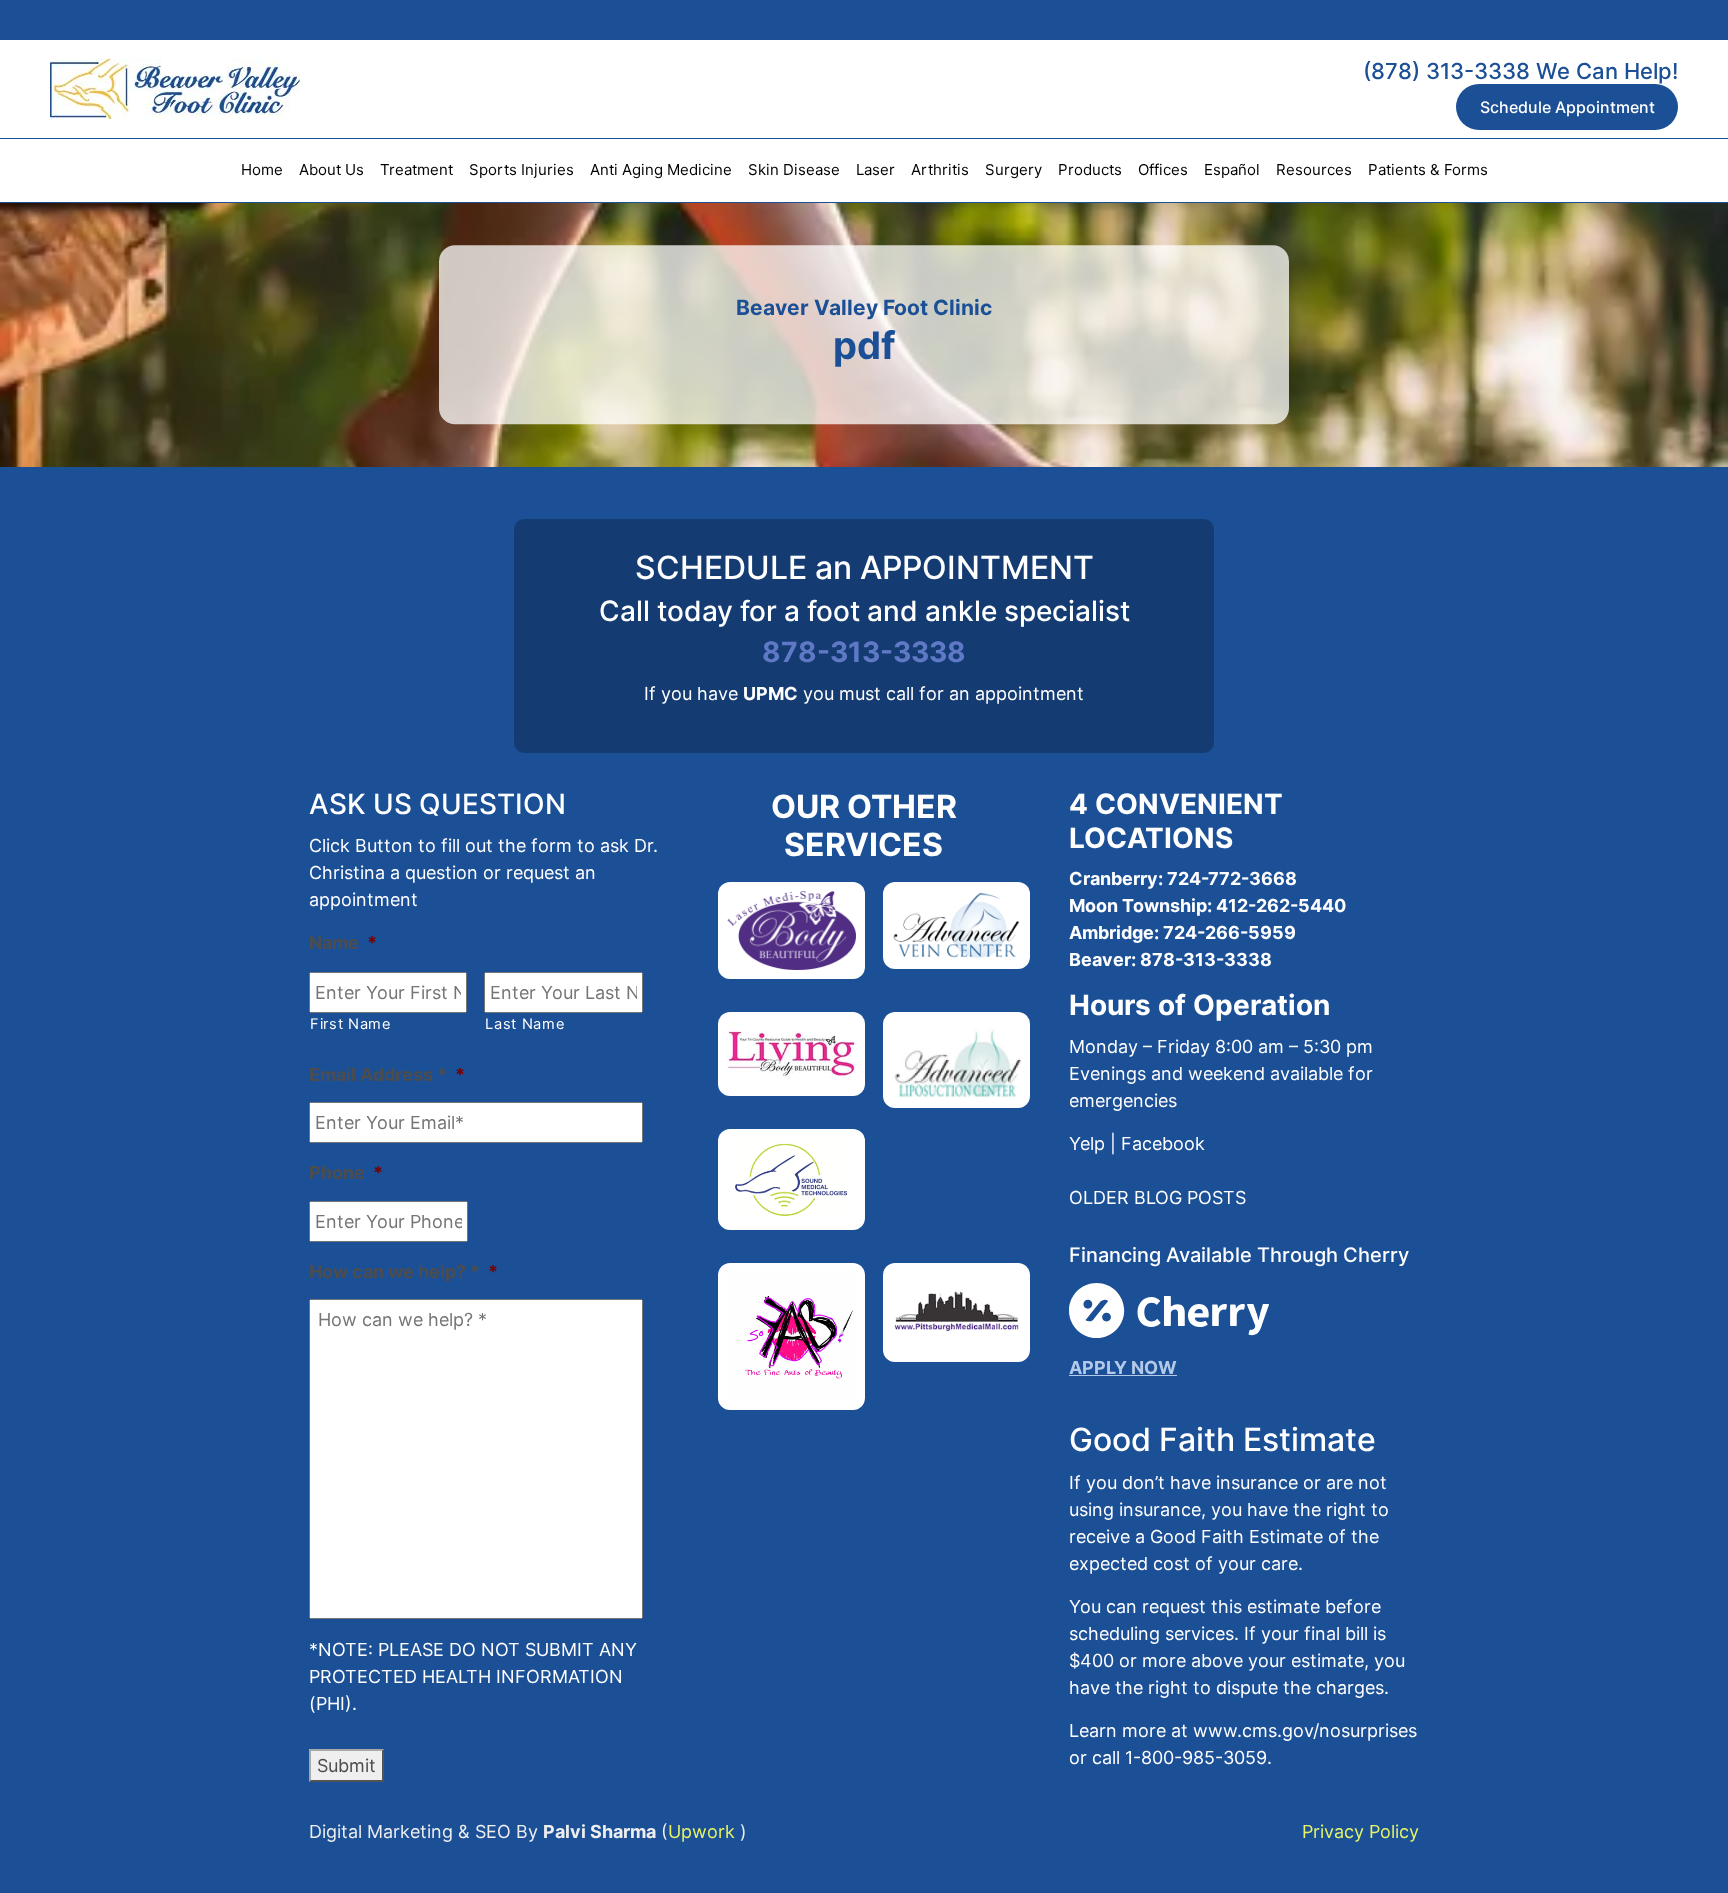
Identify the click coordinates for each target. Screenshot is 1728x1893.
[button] (1157, 1197)
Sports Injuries (521, 169)
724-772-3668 (1232, 878)
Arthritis (940, 169)
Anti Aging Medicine (661, 169)
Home (262, 169)
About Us (331, 169)
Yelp (1087, 1143)
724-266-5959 (1227, 932)
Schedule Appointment (1567, 107)
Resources (1314, 169)
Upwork (701, 1831)
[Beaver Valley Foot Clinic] (150, 89)
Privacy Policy (1360, 1831)
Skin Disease (794, 169)
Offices (1163, 169)
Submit (346, 1765)
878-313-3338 (864, 652)
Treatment (416, 169)
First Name (351, 1024)
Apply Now (1123, 1367)
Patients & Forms (1428, 169)
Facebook (1163, 1143)
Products (1090, 169)
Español (1232, 169)
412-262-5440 (1281, 905)
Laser (875, 169)
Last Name (525, 1024)
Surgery (1013, 169)
